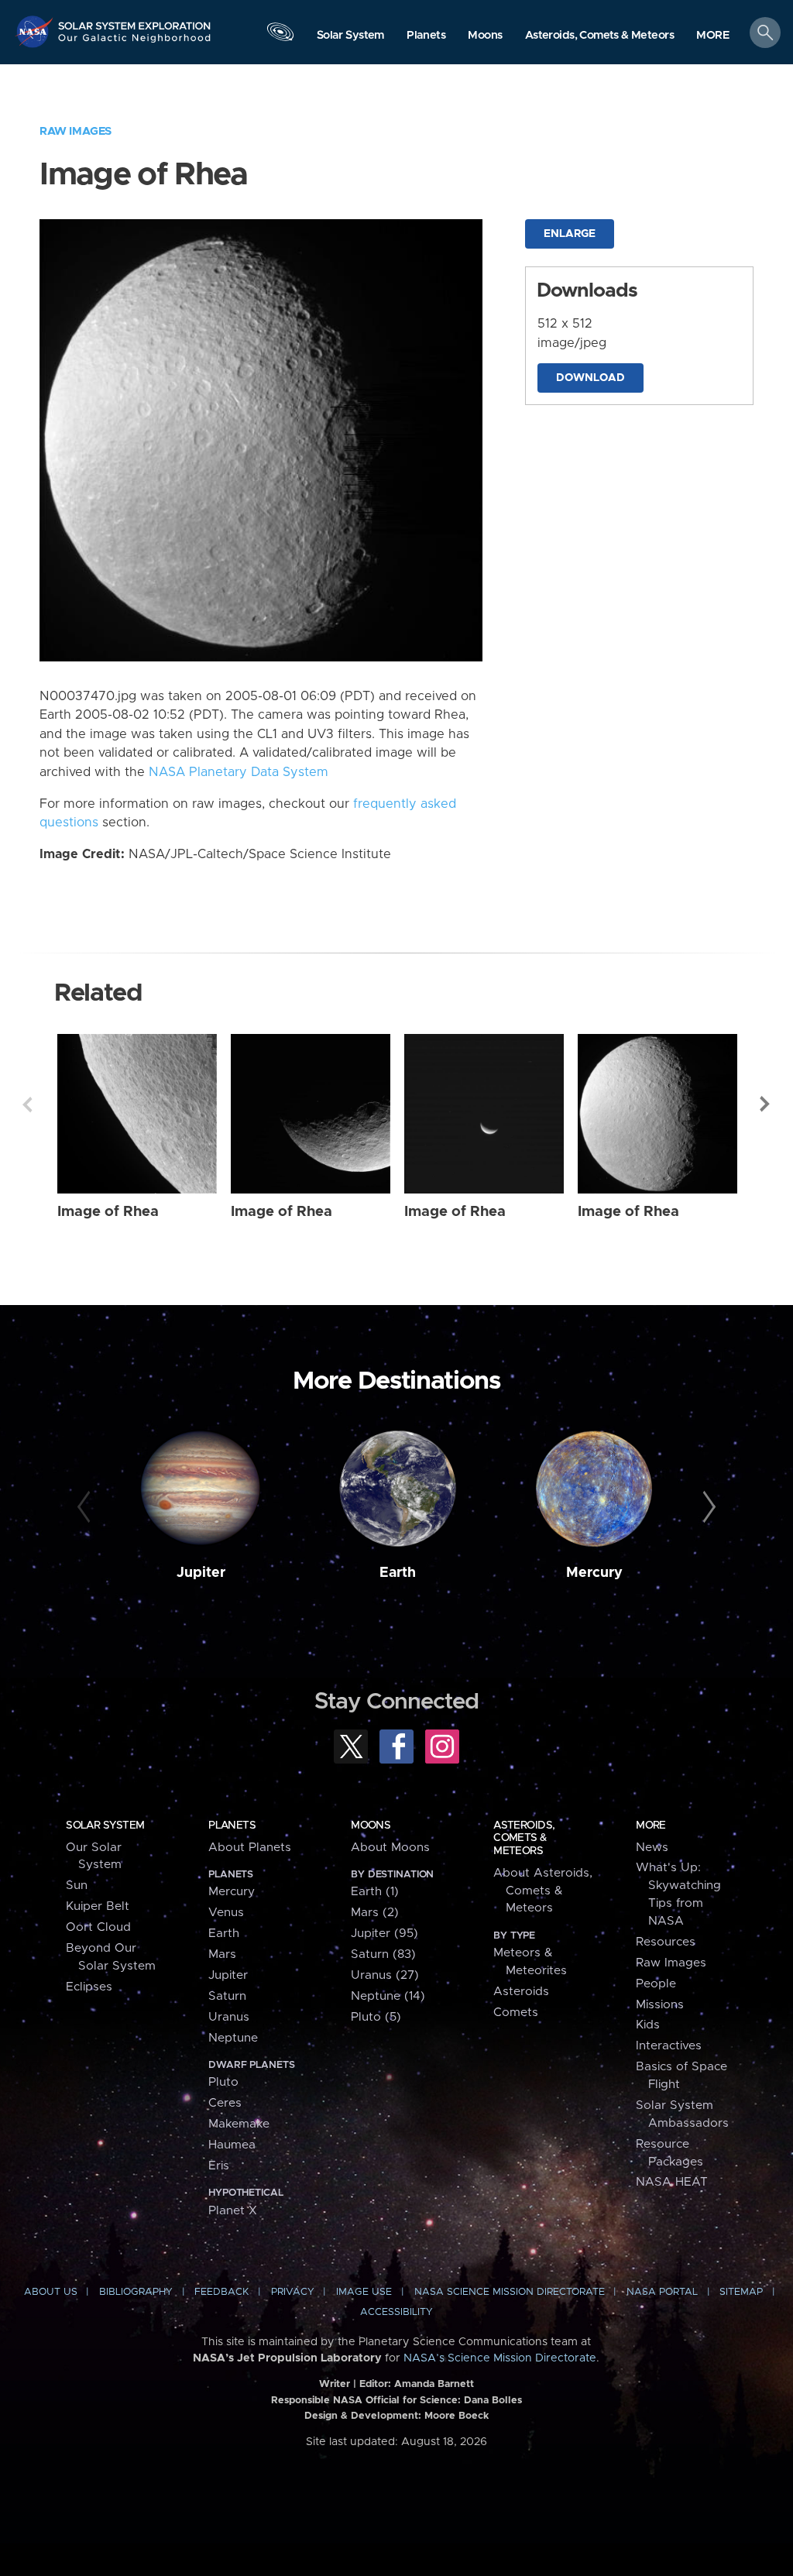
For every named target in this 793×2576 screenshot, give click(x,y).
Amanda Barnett (434, 2384)
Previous (27, 1104)
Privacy (293, 2292)
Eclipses (89, 1987)
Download (590, 378)
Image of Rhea (108, 1212)
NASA (36, 31)
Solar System (105, 1826)
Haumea (232, 2145)
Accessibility (396, 2312)
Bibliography (136, 2292)
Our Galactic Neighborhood (135, 43)
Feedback (221, 2292)
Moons (371, 1826)
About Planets (250, 1848)
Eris (219, 2166)
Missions (660, 2005)
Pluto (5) (376, 2017)
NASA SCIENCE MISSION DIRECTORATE (510, 2292)
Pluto (223, 2082)
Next (766, 1104)
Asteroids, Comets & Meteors (524, 1838)
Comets (516, 2013)
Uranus (229, 2017)
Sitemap (741, 2292)
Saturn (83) (383, 1954)
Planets (232, 1826)
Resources (666, 1942)
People (656, 1984)
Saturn (227, 1996)
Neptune (233, 2038)
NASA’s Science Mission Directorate (500, 2358)
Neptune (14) (388, 1996)
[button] (713, 36)
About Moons (390, 1848)
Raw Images (76, 131)
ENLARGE (570, 234)
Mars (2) (375, 1913)
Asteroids (521, 1992)
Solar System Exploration (135, 21)
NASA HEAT (672, 2182)
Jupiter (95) (384, 1934)
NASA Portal (662, 2292)
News (652, 1848)
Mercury (594, 1573)
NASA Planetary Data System (239, 772)
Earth (398, 1573)
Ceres (225, 2103)
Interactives (669, 2046)
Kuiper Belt (98, 1906)
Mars (222, 1954)
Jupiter (201, 1573)
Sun (77, 1886)
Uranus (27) (385, 1975)
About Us (51, 2292)
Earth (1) (375, 1892)
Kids (648, 2025)
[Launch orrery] (280, 36)
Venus (226, 1913)
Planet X (233, 2211)
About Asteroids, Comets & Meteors (543, 1891)
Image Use (364, 2292)
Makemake (239, 2124)
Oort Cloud (98, 1927)
